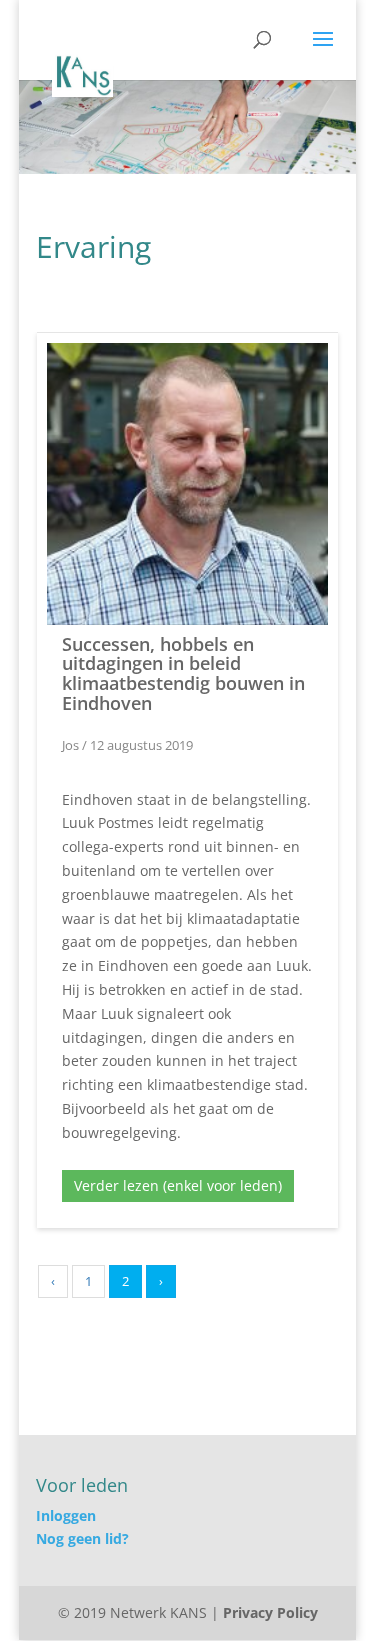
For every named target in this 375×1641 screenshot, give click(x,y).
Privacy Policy (270, 1612)
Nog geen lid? (82, 1538)
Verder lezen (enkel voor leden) (178, 1185)
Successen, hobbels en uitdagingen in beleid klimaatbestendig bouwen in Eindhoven (183, 673)
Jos (70, 745)
